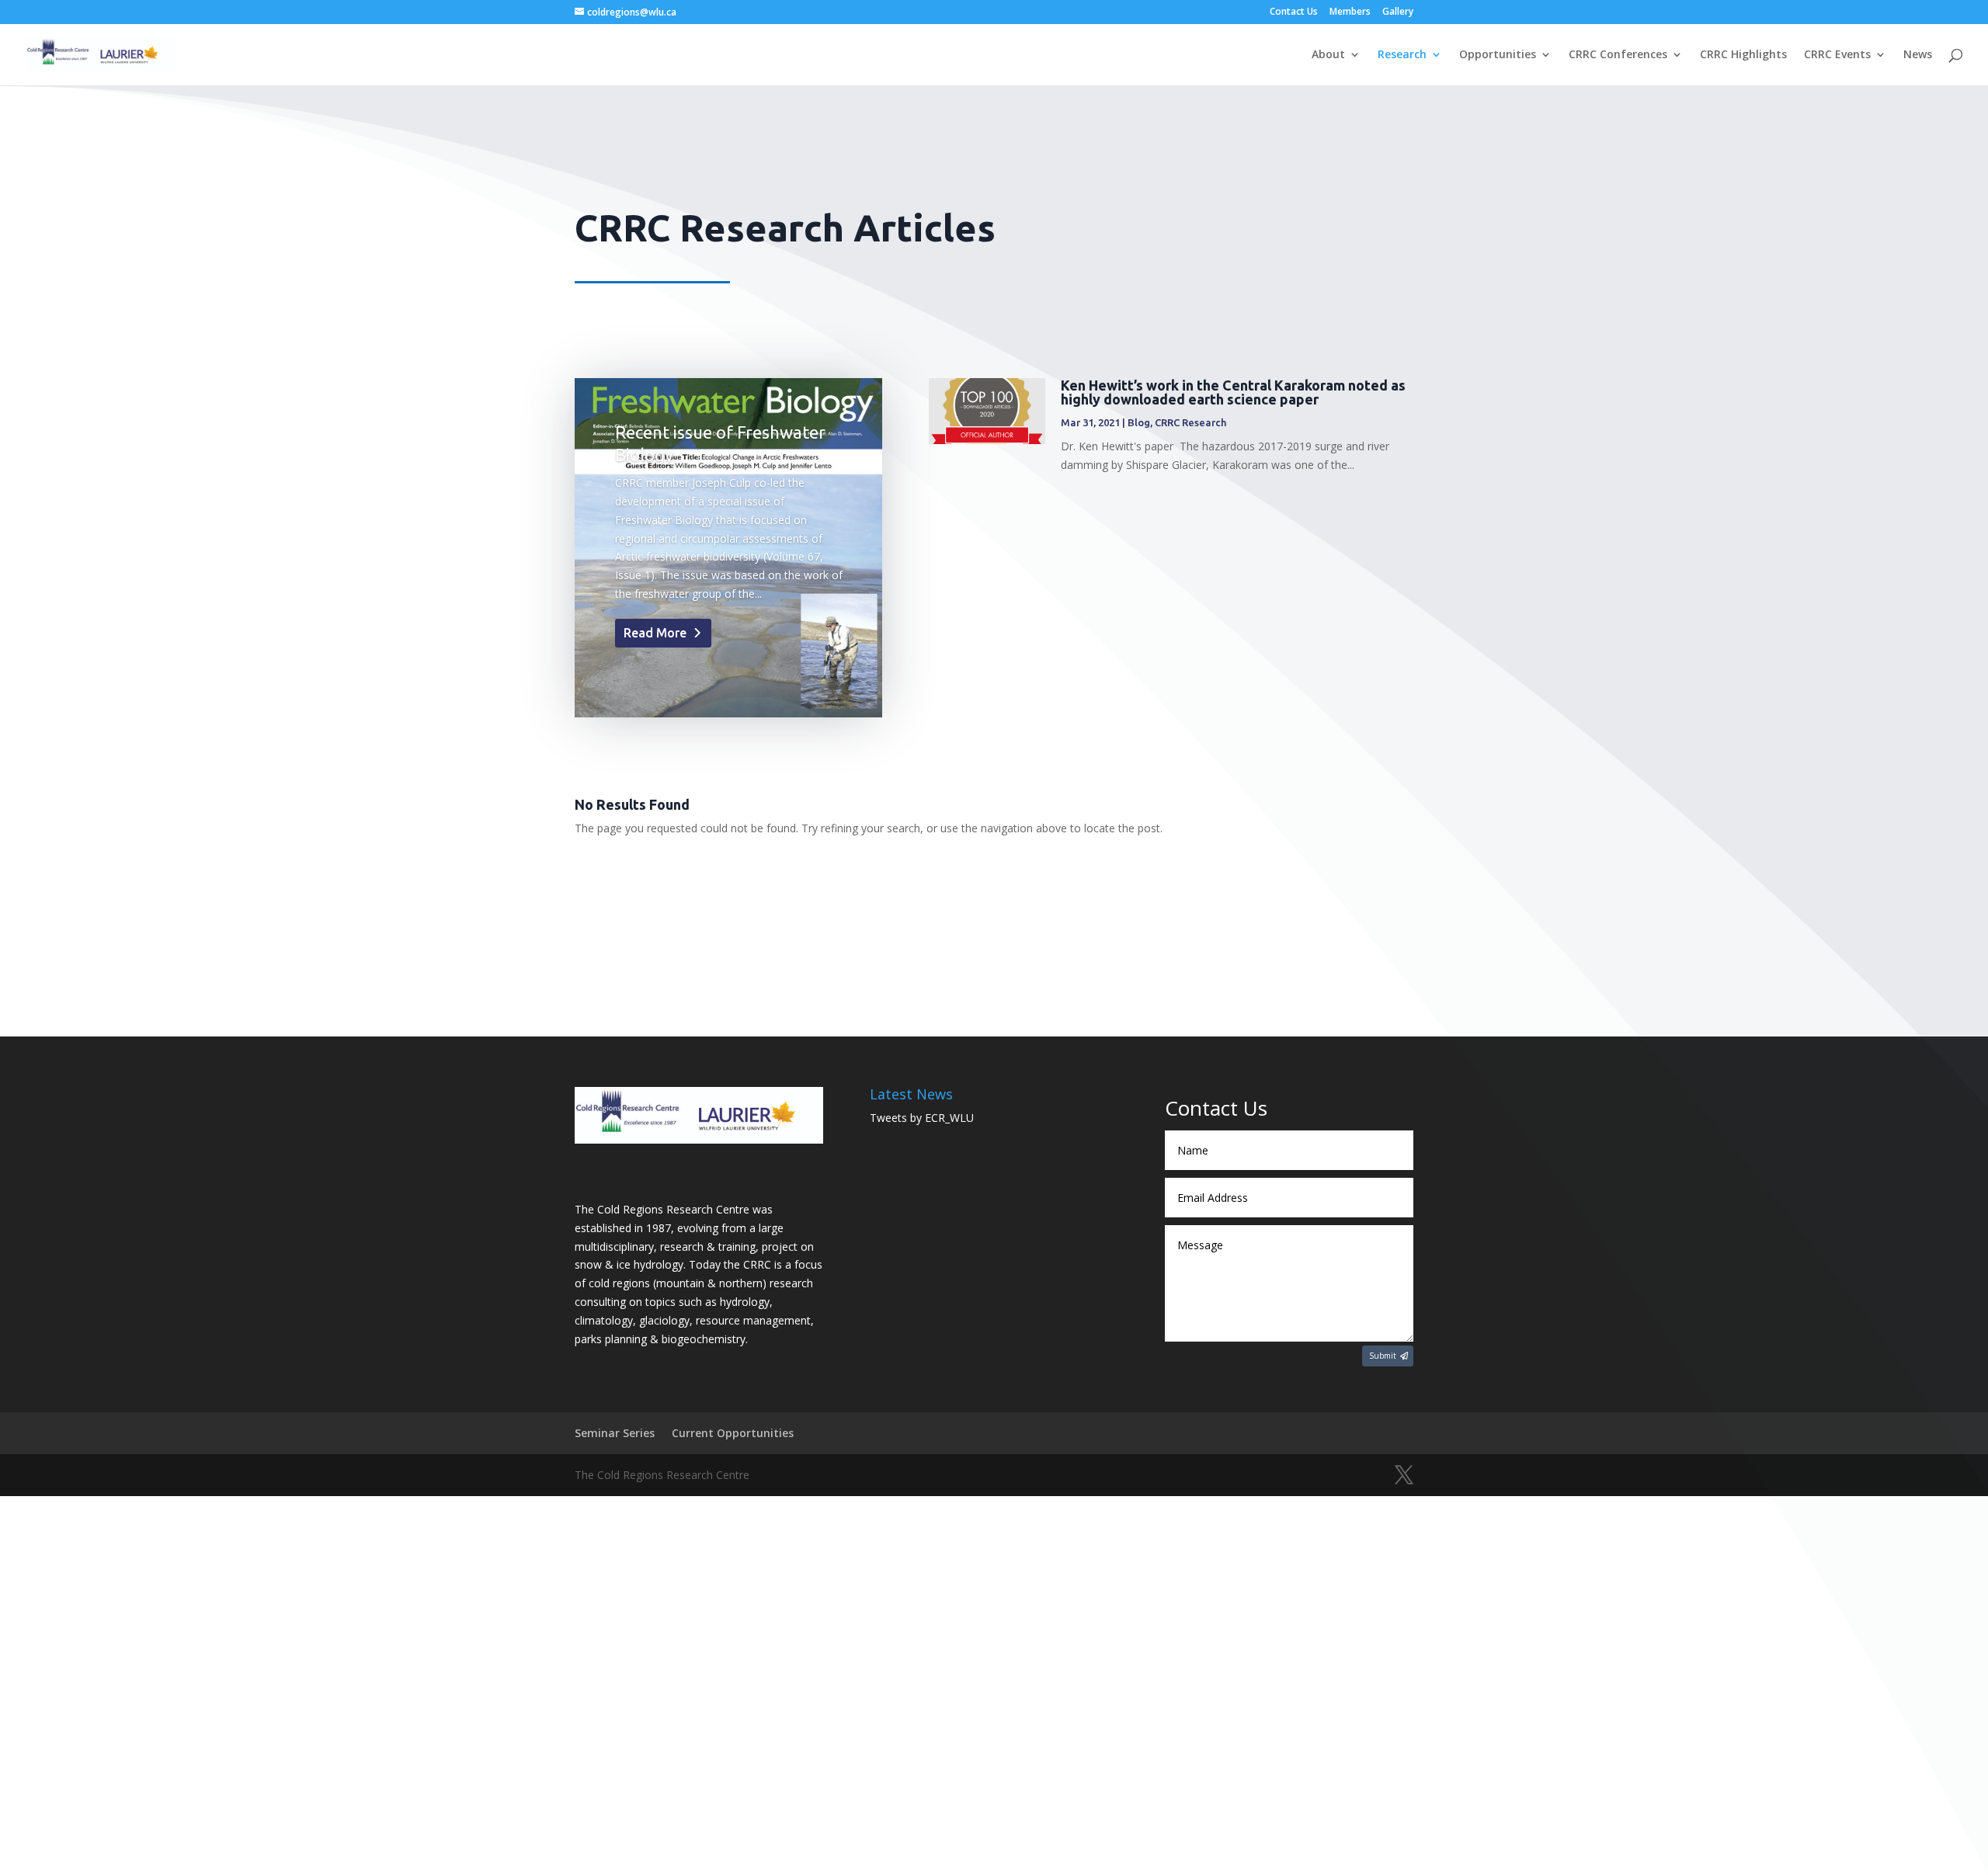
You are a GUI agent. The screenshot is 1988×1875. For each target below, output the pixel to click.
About (1328, 55)
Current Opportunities (733, 1433)
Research (1402, 55)
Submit (1383, 1356)
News (1918, 55)
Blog (1139, 422)
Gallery (1398, 12)
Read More (655, 633)
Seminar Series (615, 1433)
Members (1350, 12)
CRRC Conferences (1618, 55)
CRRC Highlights (1743, 55)
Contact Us (1294, 12)
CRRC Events (1837, 55)
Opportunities (1498, 55)
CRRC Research (1190, 422)
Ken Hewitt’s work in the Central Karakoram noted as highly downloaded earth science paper (1233, 392)
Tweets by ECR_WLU (922, 1118)
